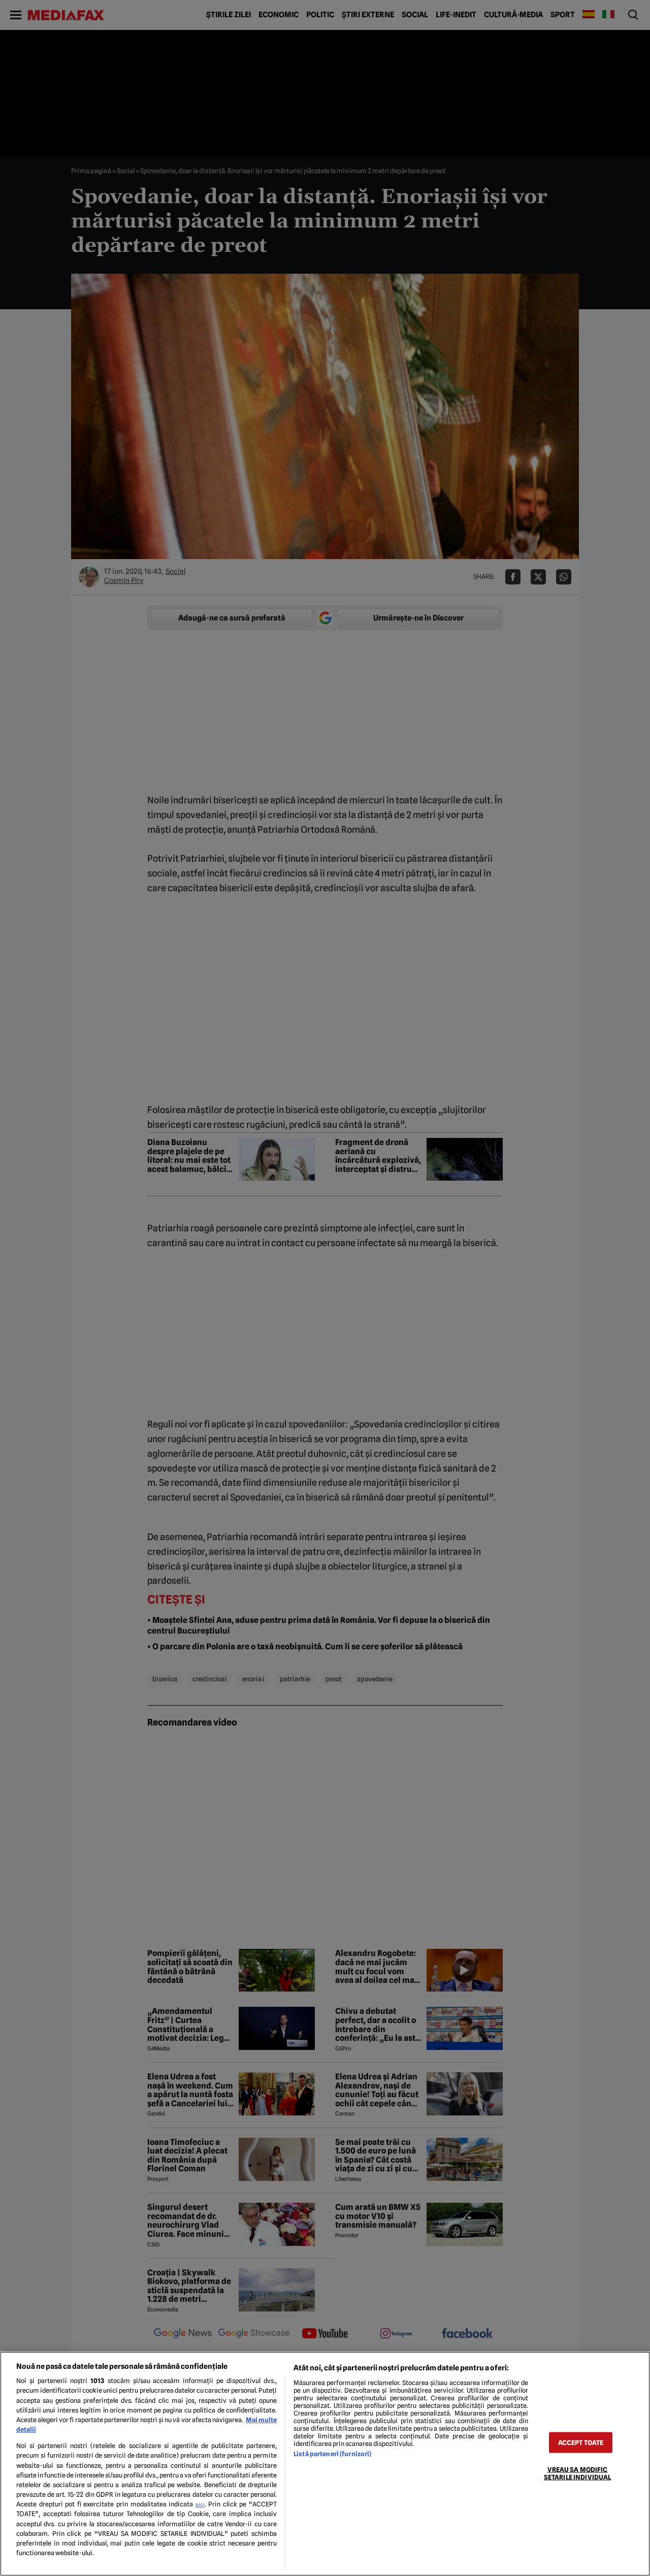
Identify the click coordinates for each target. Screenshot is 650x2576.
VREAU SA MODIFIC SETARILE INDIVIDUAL (577, 2473)
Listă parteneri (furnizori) (332, 2454)
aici (200, 2504)
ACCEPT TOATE (581, 2442)
